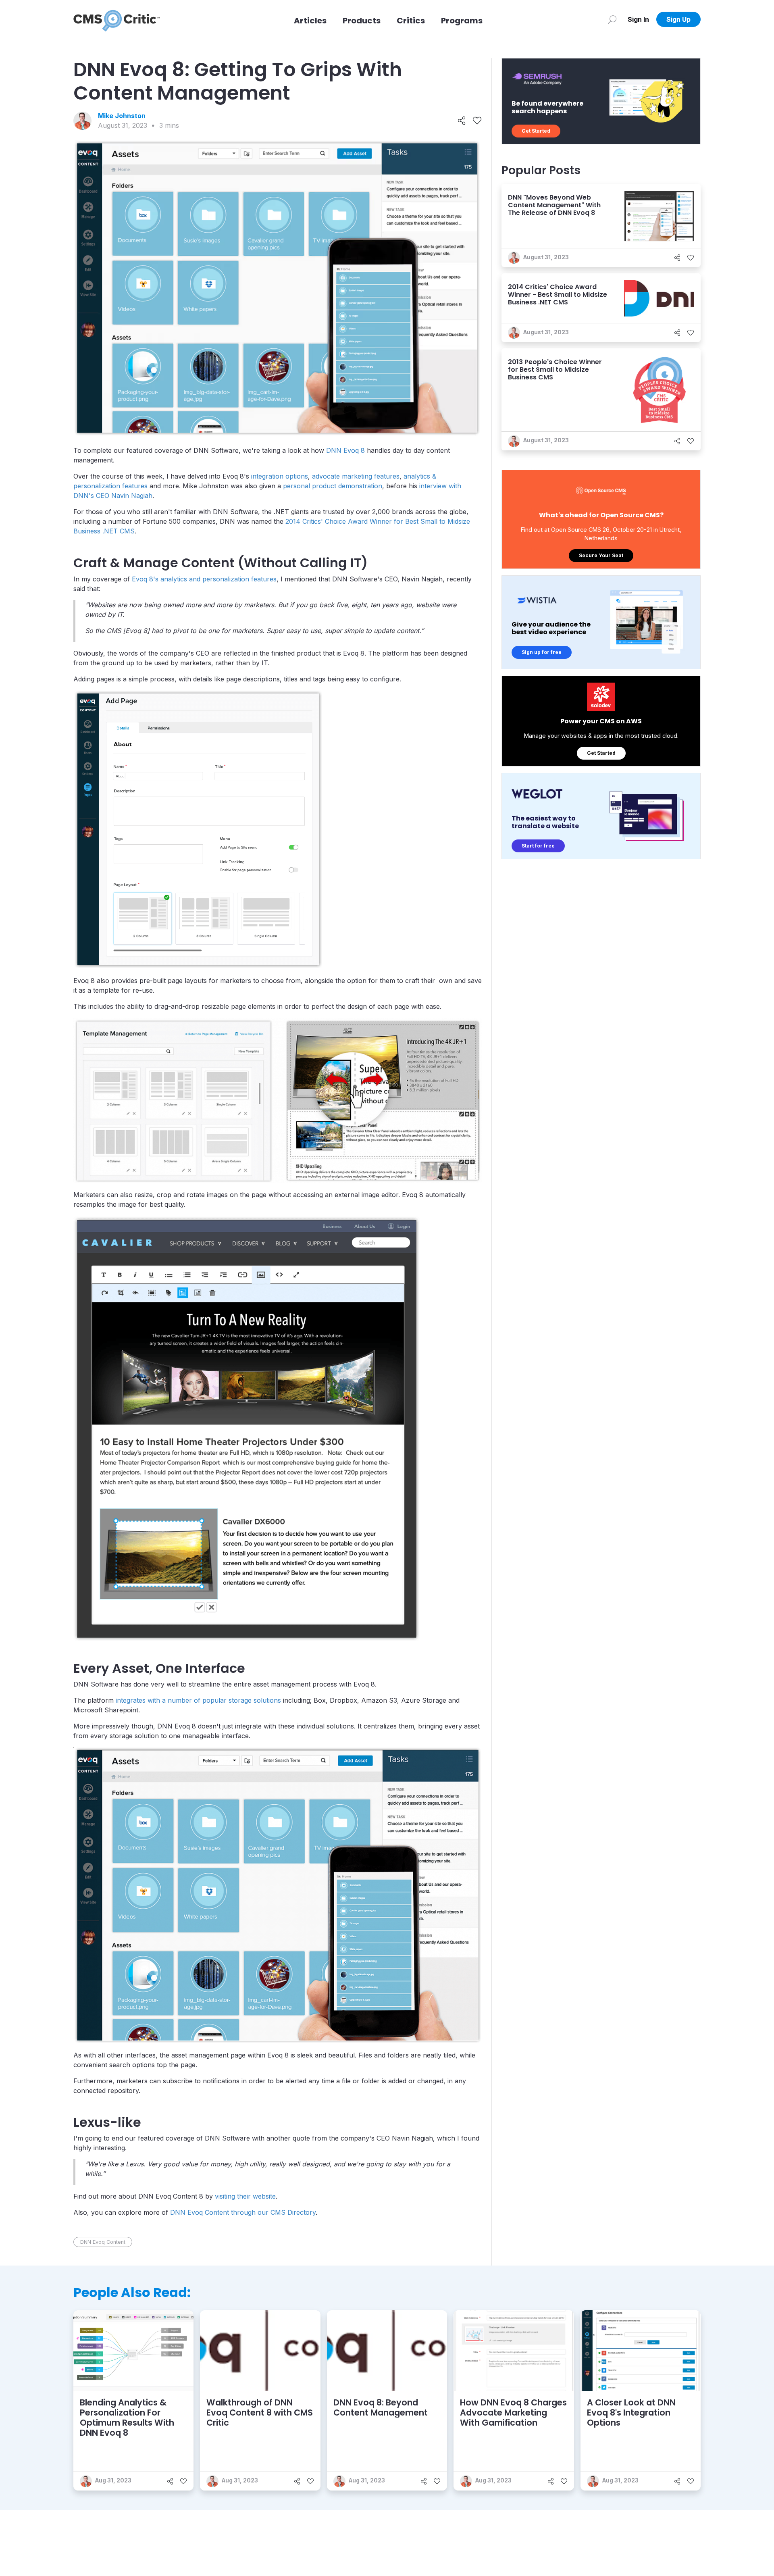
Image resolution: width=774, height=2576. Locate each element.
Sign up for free (542, 652)
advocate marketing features (356, 476)
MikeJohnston (122, 116)
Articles (310, 21)
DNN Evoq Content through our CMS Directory (243, 2212)
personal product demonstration (333, 486)
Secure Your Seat (601, 555)
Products (362, 21)
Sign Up (678, 19)
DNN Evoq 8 (345, 450)
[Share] (462, 121)
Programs (462, 21)
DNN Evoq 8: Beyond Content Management (381, 2407)
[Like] (477, 121)
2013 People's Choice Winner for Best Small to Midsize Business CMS (555, 370)
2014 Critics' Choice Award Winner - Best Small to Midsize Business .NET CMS (558, 295)
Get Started (536, 131)
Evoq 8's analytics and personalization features (204, 579)
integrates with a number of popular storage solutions (198, 1700)
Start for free (538, 846)
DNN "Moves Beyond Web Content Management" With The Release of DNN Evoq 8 (554, 205)
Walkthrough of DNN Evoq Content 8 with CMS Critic (260, 2413)
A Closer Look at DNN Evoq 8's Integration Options (631, 2413)
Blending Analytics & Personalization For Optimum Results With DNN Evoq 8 (127, 2418)
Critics (411, 21)
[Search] (612, 19)
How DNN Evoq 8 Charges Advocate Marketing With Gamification (513, 2413)
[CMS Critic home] (117, 19)
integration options (280, 476)
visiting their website (245, 2196)
